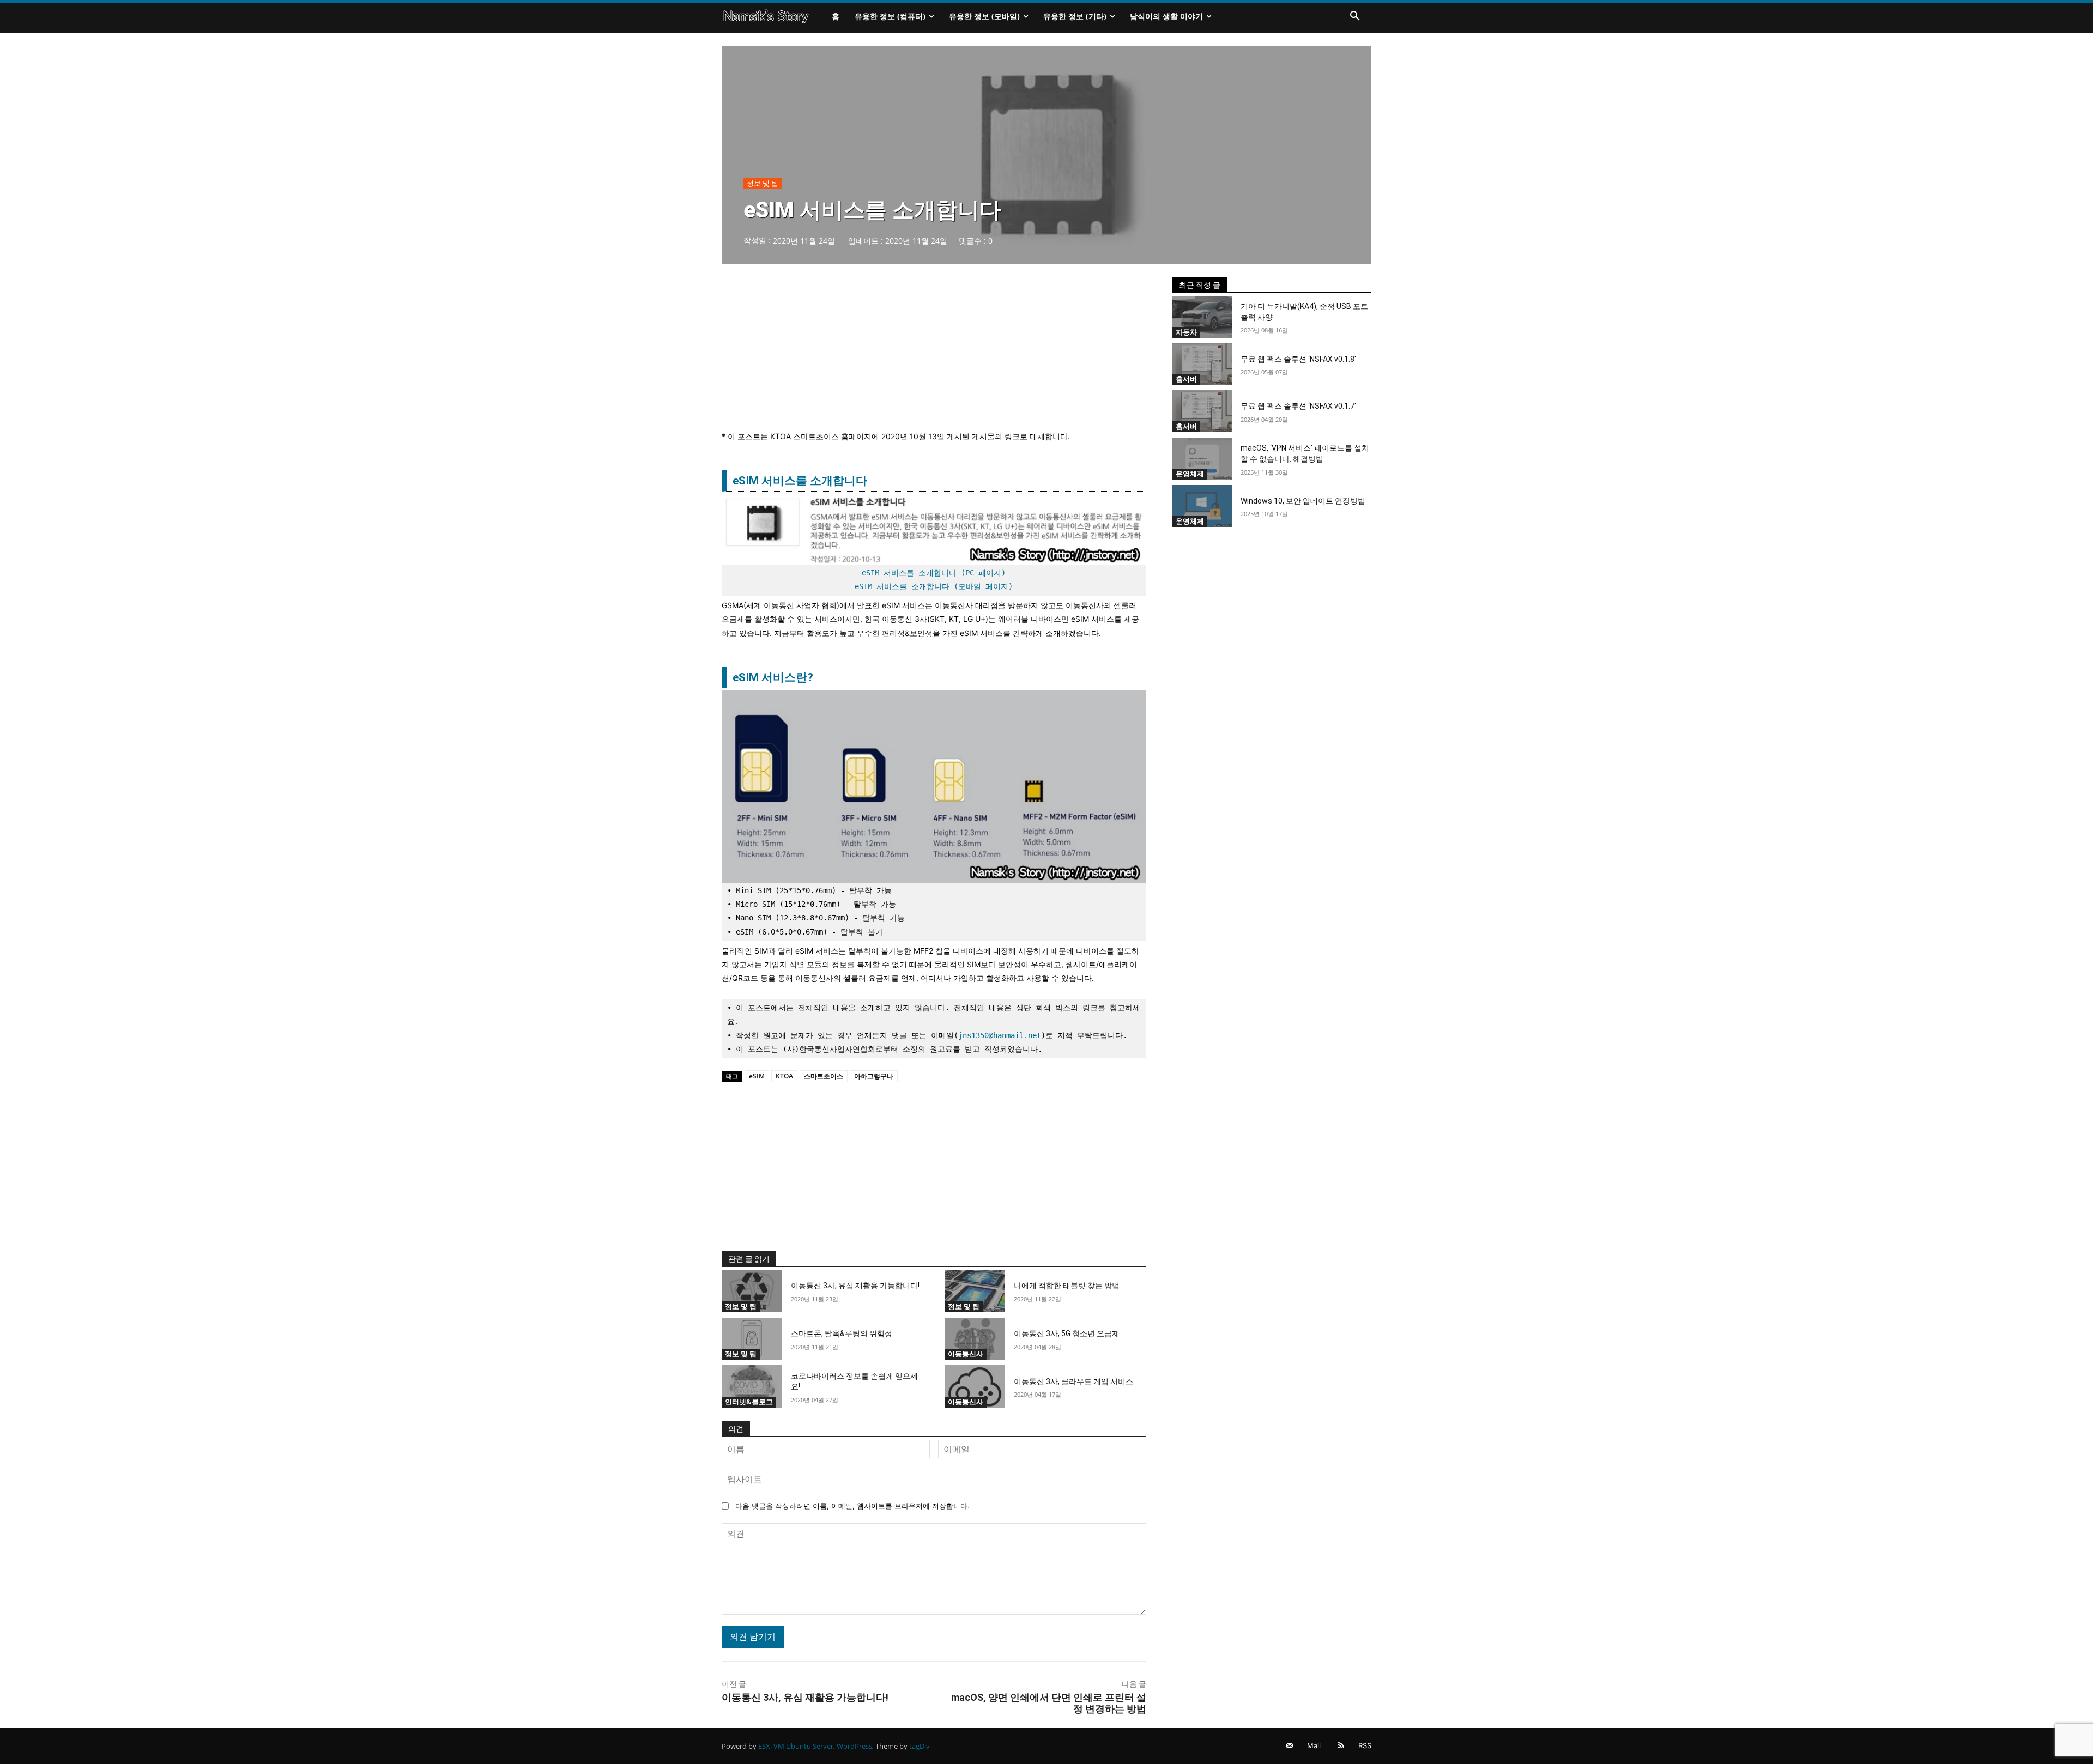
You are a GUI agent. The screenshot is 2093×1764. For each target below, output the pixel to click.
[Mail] (1290, 1746)
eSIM (757, 1076)
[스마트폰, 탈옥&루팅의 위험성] (752, 1339)
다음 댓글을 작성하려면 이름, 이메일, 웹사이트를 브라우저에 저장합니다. (852, 1506)
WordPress (854, 1746)
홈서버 (1186, 379)
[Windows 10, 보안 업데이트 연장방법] (1202, 506)
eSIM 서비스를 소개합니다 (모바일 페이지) (934, 586)
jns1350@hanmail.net (1000, 1035)
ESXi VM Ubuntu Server (796, 1746)
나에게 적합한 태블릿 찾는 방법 (1067, 1286)
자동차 (1186, 332)
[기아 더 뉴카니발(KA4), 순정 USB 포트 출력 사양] (1202, 317)
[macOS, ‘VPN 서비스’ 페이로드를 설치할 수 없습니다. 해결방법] (1202, 459)
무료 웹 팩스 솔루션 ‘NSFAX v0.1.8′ (1298, 359)
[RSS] (1341, 1746)
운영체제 (1190, 474)
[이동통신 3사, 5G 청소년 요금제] (975, 1339)
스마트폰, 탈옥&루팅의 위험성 (842, 1333)
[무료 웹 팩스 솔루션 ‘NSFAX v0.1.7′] (1202, 411)
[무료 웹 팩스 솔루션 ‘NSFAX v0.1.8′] (1202, 364)
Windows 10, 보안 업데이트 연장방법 (1303, 501)
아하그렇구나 (874, 1076)
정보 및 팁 (763, 183)
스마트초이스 (824, 1076)
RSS (1365, 1745)
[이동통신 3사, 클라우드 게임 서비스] (975, 1386)
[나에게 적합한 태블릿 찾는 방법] (975, 1291)
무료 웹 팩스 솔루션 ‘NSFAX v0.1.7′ (1298, 406)
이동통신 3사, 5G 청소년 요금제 (1067, 1333)
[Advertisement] (934, 353)
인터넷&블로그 (749, 1402)
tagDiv (920, 1746)
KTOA (784, 1076)
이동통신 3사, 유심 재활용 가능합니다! (855, 1286)
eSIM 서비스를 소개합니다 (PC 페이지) (934, 573)
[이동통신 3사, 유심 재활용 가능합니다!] (752, 1291)
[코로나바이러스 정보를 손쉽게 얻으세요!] (752, 1386)
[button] (1355, 16)
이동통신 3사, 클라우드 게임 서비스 (1073, 1381)
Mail (1314, 1745)
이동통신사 (966, 1354)
